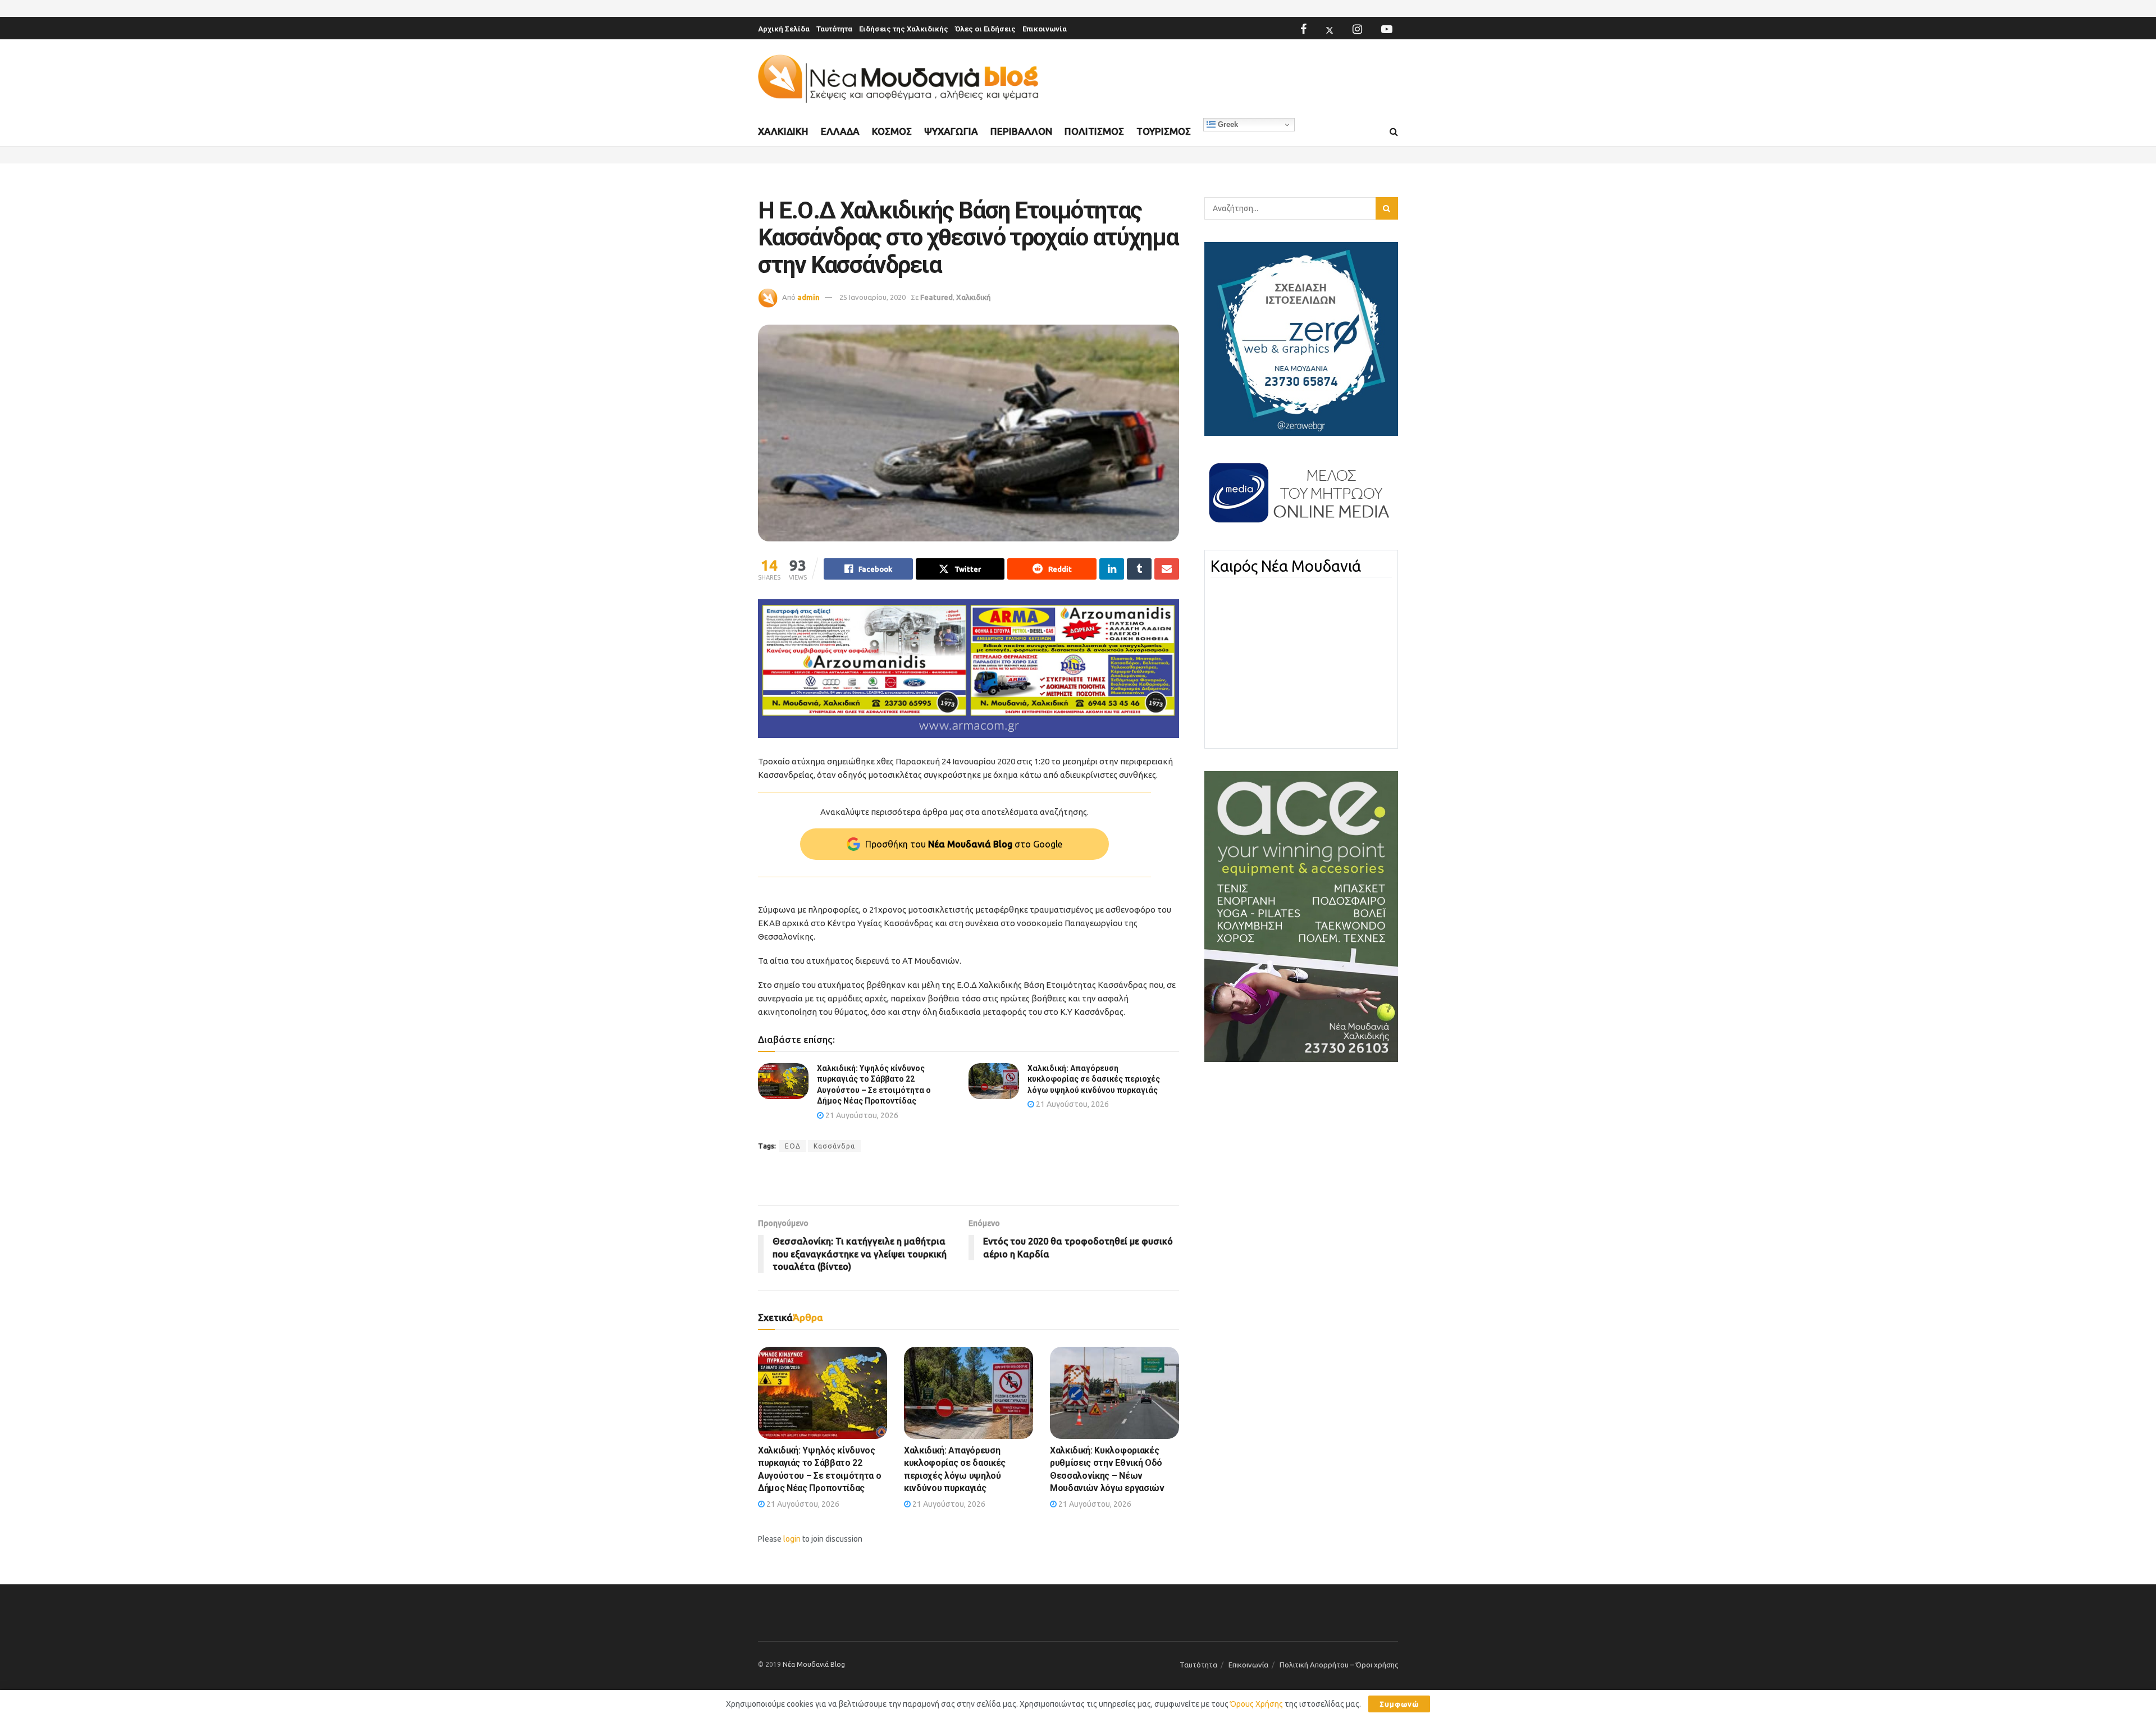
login (792, 1539)
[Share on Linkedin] (1112, 569)
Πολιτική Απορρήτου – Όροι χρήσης (1339, 1665)
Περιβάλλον (1021, 131)
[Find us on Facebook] (1303, 29)
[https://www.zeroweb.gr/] (1301, 338)
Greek (1227, 124)
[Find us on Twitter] (1330, 29)
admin (808, 297)
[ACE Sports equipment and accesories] (1301, 916)
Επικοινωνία (1045, 29)
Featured (937, 297)
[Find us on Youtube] (1387, 29)
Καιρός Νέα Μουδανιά (1286, 566)
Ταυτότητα (834, 29)
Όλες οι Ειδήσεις (985, 29)
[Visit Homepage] (898, 79)
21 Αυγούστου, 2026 (861, 1115)
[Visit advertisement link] (969, 669)
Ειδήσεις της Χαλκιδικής (904, 29)
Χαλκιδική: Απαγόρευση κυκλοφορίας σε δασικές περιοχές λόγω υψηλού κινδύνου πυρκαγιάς (1094, 1079)
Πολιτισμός (1094, 131)
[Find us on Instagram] (1357, 29)
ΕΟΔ (793, 1146)
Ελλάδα (840, 131)
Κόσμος (892, 131)
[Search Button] (1394, 132)
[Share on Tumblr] (1139, 569)
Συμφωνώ (1399, 1704)
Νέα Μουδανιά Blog (814, 1664)
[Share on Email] (1167, 569)
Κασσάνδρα (834, 1146)
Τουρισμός (1164, 131)
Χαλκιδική (783, 131)
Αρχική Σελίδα (784, 29)
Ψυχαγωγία (951, 131)
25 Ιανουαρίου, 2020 (873, 297)
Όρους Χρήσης (1257, 1704)
